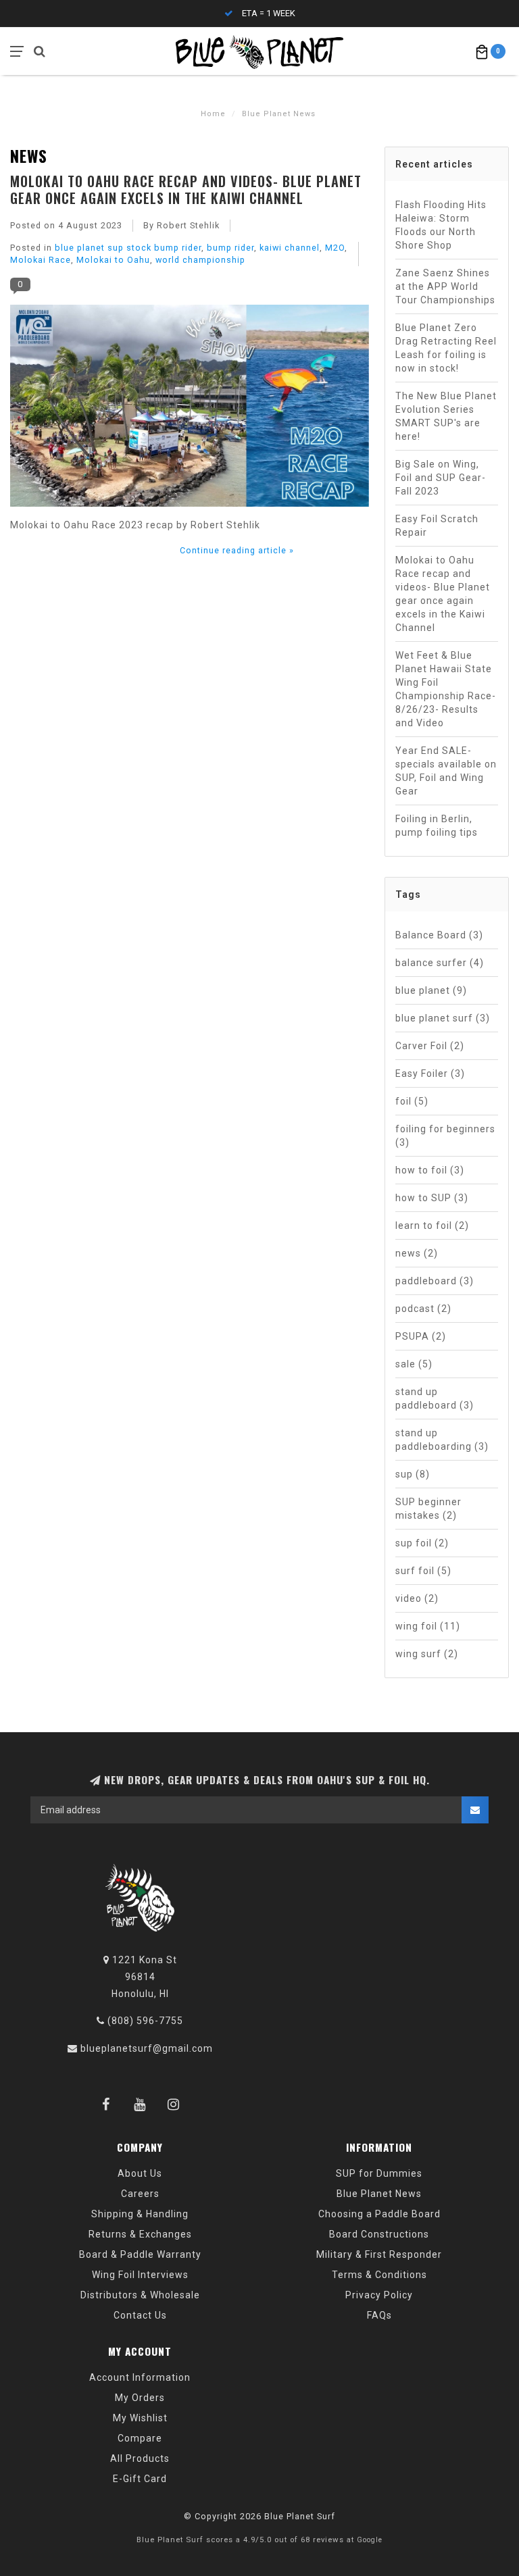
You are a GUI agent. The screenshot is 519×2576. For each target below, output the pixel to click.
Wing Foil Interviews (140, 2275)
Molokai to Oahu (113, 260)
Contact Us (140, 2315)
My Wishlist (140, 2418)
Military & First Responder (379, 2254)
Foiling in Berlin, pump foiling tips (437, 826)
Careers (140, 2194)
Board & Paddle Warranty (140, 2254)
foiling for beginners (445, 1136)
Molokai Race (41, 260)
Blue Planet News (379, 2194)
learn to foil (432, 1226)
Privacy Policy (379, 2295)
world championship (200, 260)
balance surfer (440, 963)
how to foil (430, 1170)
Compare (140, 2438)
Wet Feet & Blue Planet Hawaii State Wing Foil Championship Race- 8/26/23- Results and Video (446, 689)
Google (370, 2540)
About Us (140, 2173)
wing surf (427, 1654)
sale (414, 1364)
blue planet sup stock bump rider (128, 248)
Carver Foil (430, 1046)
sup (413, 1474)
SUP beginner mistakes (428, 1509)
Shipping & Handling (140, 2214)
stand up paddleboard (435, 1398)
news (417, 1253)
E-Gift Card (140, 2479)
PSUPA (421, 1336)
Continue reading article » (237, 550)
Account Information (140, 2377)
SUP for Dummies (379, 2173)
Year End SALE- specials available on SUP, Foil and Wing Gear (446, 771)
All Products (140, 2458)
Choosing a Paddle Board (379, 2214)
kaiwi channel (290, 248)
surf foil (423, 1571)
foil (412, 1101)
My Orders (140, 2398)
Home (213, 114)
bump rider (230, 248)
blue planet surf (443, 1018)
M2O (335, 248)
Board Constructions (379, 2234)
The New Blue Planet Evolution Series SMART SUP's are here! (446, 416)
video (417, 1598)
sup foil (422, 1543)
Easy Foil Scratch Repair (437, 526)
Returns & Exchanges (140, 2234)
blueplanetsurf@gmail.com (147, 2048)
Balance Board (439, 935)
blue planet (431, 990)
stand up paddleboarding (442, 1440)
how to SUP (432, 1198)
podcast (423, 1309)
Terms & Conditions (379, 2275)
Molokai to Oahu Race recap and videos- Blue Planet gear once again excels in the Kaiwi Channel (186, 189)
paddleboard (435, 1281)
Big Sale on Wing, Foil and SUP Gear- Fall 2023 (441, 478)
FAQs (379, 2315)
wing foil (428, 1626)
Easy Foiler (430, 1074)
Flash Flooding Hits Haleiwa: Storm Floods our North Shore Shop (441, 225)
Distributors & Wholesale (140, 2295)
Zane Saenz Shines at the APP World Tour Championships (445, 286)
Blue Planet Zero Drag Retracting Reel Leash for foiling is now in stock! (446, 348)
